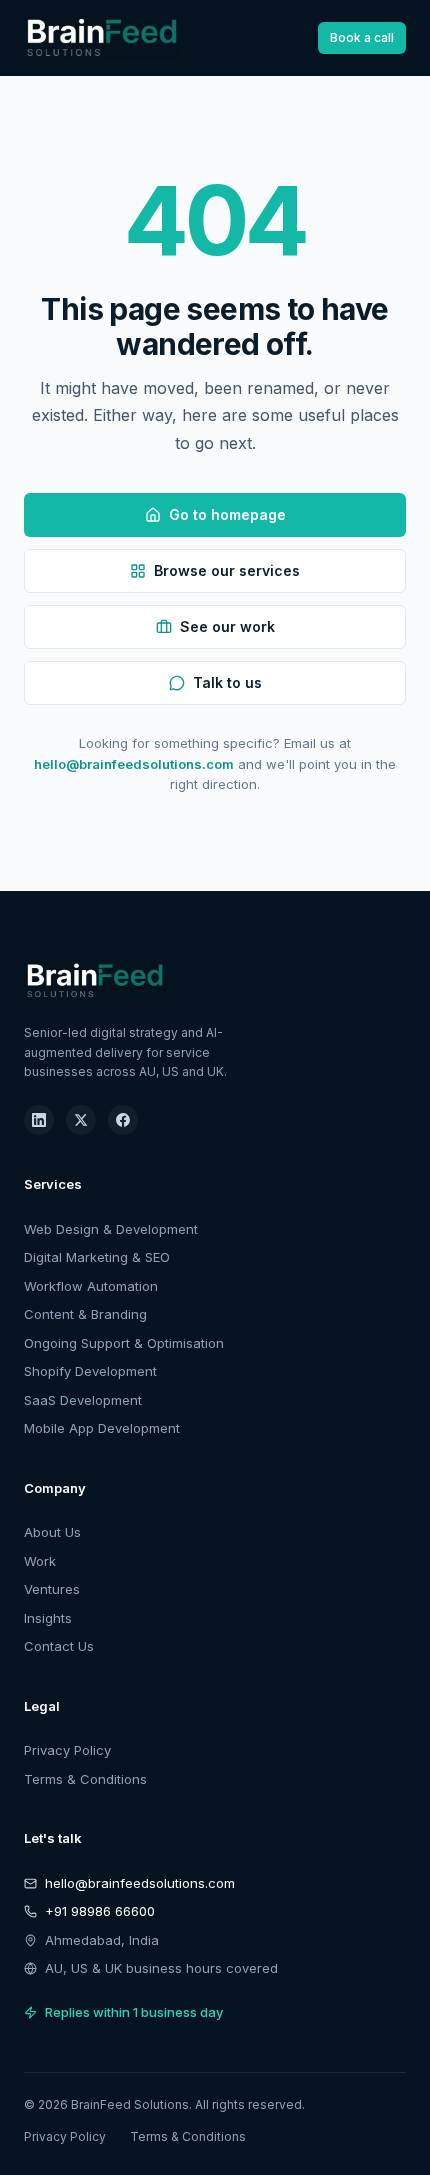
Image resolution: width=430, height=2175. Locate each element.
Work (40, 1561)
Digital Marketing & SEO (97, 1257)
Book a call (362, 37)
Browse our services (227, 570)
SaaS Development (83, 1400)
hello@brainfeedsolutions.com (134, 764)
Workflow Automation (91, 1286)
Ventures (52, 1589)
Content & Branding (85, 1314)
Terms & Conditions (85, 1779)
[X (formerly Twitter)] (81, 1120)
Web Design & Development (111, 1229)
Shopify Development (90, 1371)
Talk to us (227, 682)
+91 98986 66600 (100, 1911)
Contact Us (59, 1646)
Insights (48, 1618)
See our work (227, 626)
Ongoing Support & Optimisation (124, 1343)
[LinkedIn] (39, 1120)
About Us (52, 1532)
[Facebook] (123, 1120)
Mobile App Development (102, 1428)
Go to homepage (227, 514)
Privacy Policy (67, 1750)
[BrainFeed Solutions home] (102, 38)
